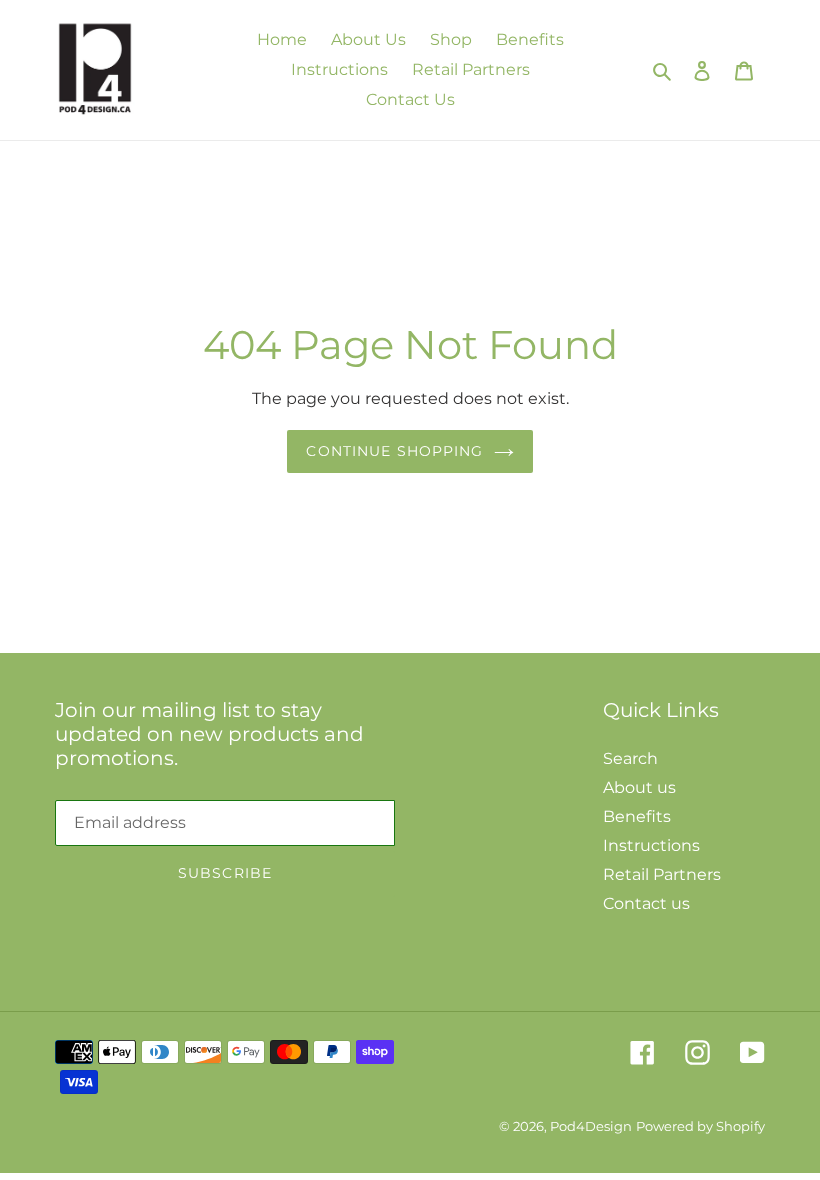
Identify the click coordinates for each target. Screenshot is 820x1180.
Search (630, 758)
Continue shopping (394, 451)
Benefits (637, 816)
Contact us (646, 903)
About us (639, 787)
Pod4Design (591, 1126)
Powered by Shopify (700, 1126)
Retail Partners (662, 874)
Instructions (651, 845)
